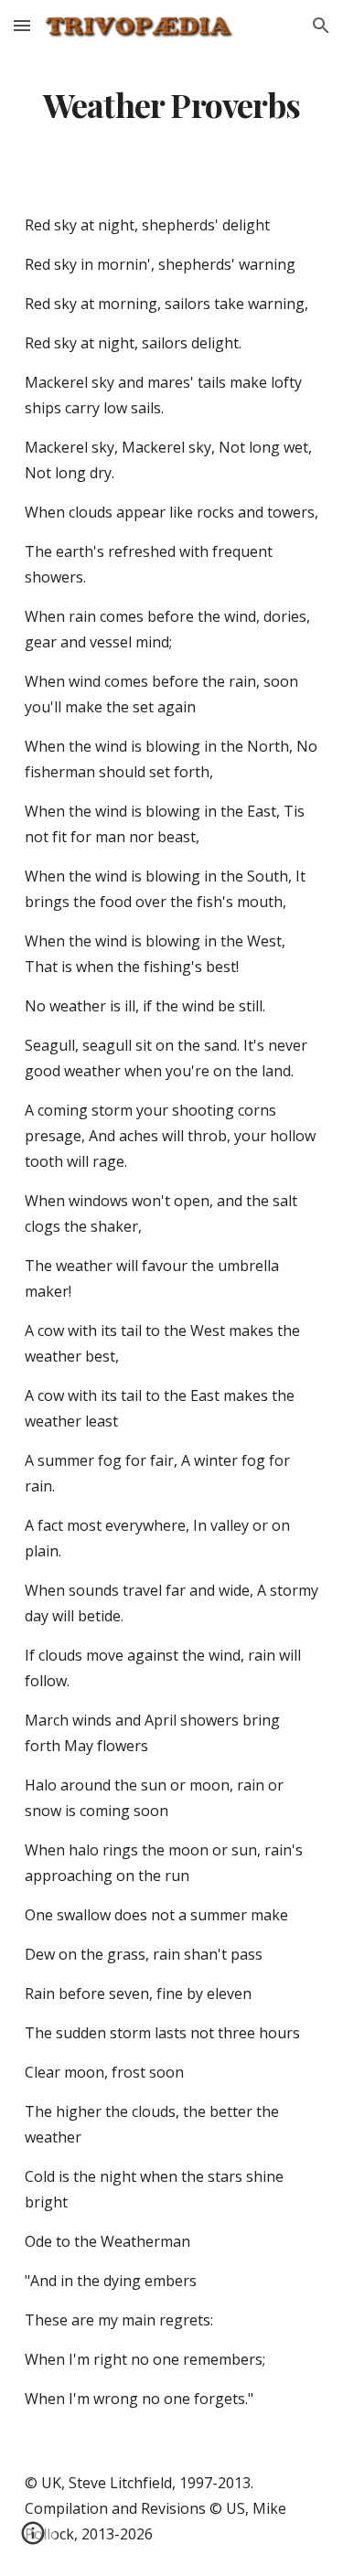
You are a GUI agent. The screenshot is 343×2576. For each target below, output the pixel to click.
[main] (172, 105)
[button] (22, 25)
